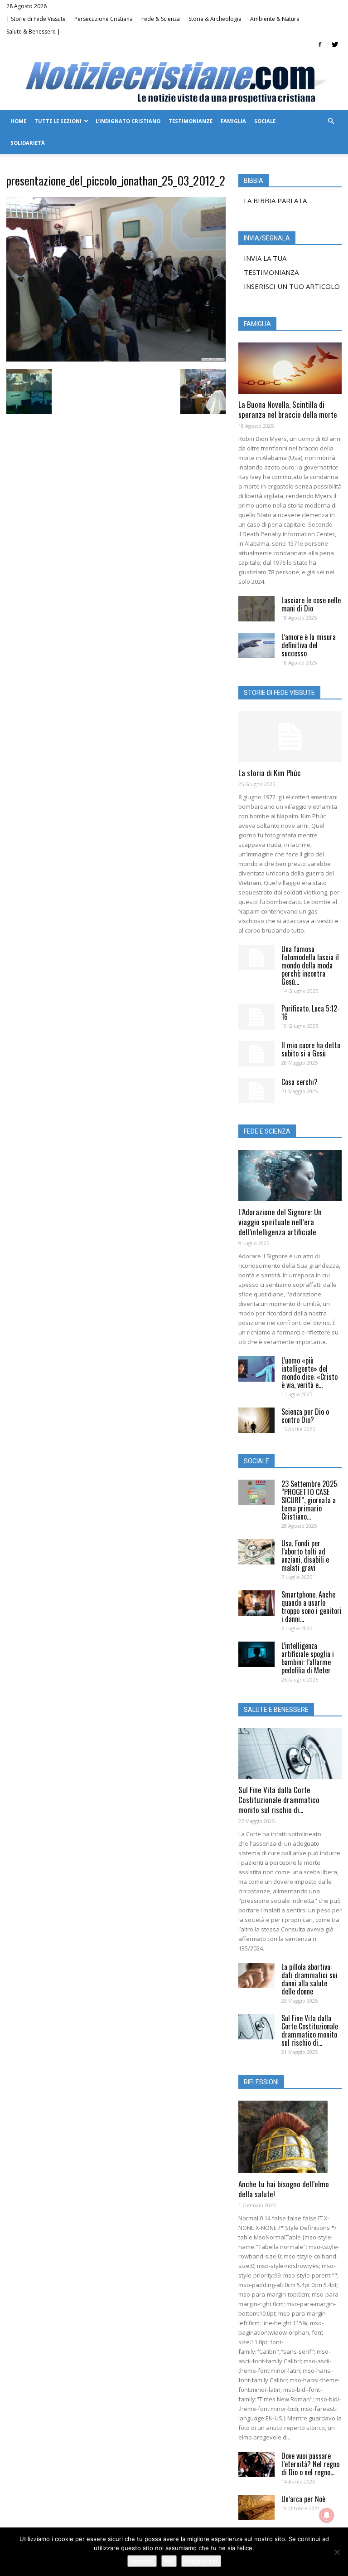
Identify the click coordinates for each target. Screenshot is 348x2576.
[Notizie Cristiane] (174, 81)
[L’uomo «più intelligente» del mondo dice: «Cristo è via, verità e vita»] (256, 1369)
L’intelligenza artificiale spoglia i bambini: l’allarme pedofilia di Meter (308, 1658)
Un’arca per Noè (303, 2499)
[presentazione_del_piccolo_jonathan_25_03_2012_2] (116, 359)
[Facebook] (320, 44)
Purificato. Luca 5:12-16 (311, 1012)
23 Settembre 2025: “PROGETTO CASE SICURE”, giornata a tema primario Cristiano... (310, 1500)
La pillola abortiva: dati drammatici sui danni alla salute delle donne (309, 1979)
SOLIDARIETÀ (28, 143)
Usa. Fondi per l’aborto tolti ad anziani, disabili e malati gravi (305, 1555)
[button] (331, 121)
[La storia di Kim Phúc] (290, 737)
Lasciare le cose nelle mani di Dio (311, 604)
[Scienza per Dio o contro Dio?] (256, 1420)
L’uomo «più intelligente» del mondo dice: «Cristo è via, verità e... (309, 1373)
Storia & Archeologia (215, 19)
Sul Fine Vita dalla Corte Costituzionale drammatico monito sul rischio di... (279, 1800)
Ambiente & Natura (275, 19)
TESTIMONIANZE (191, 121)
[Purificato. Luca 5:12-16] (256, 1017)
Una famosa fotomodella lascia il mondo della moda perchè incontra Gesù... (310, 965)
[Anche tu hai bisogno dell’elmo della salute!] (290, 2137)
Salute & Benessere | (33, 32)
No (169, 2561)
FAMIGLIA (233, 121)
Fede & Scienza (161, 19)
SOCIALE (265, 121)
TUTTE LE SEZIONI (58, 121)
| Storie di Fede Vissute (36, 19)
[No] (337, 2552)
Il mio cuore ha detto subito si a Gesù (311, 1049)
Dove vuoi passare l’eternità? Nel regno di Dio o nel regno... (310, 2464)
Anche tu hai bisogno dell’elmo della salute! (284, 2189)
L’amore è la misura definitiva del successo (309, 645)
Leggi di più (201, 2561)
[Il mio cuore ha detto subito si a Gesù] (256, 1054)
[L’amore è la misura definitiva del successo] (256, 645)
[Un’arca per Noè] (256, 2508)
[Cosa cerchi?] (256, 1090)
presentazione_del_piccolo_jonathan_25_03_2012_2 (116, 180)
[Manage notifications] (327, 2515)
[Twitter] (335, 44)
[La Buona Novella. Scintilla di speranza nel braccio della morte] (290, 368)
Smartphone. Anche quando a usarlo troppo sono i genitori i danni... (312, 1607)
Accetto (142, 2561)
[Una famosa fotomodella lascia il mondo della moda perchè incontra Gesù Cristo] (256, 958)
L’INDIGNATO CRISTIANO (128, 121)
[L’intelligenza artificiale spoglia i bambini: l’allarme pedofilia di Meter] (256, 1654)
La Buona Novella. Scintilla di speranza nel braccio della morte (288, 409)
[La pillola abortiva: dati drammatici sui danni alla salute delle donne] (256, 1975)
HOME (18, 121)
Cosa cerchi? (300, 1082)
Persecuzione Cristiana (104, 19)
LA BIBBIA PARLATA (275, 200)
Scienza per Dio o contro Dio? (305, 1416)
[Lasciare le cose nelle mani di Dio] (256, 609)
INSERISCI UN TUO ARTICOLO (292, 286)
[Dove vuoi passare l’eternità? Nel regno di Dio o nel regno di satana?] (256, 2464)
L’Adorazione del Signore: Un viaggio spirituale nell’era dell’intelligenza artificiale (280, 1222)
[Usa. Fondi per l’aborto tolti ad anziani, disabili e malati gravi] (256, 1552)
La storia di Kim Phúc (270, 773)
